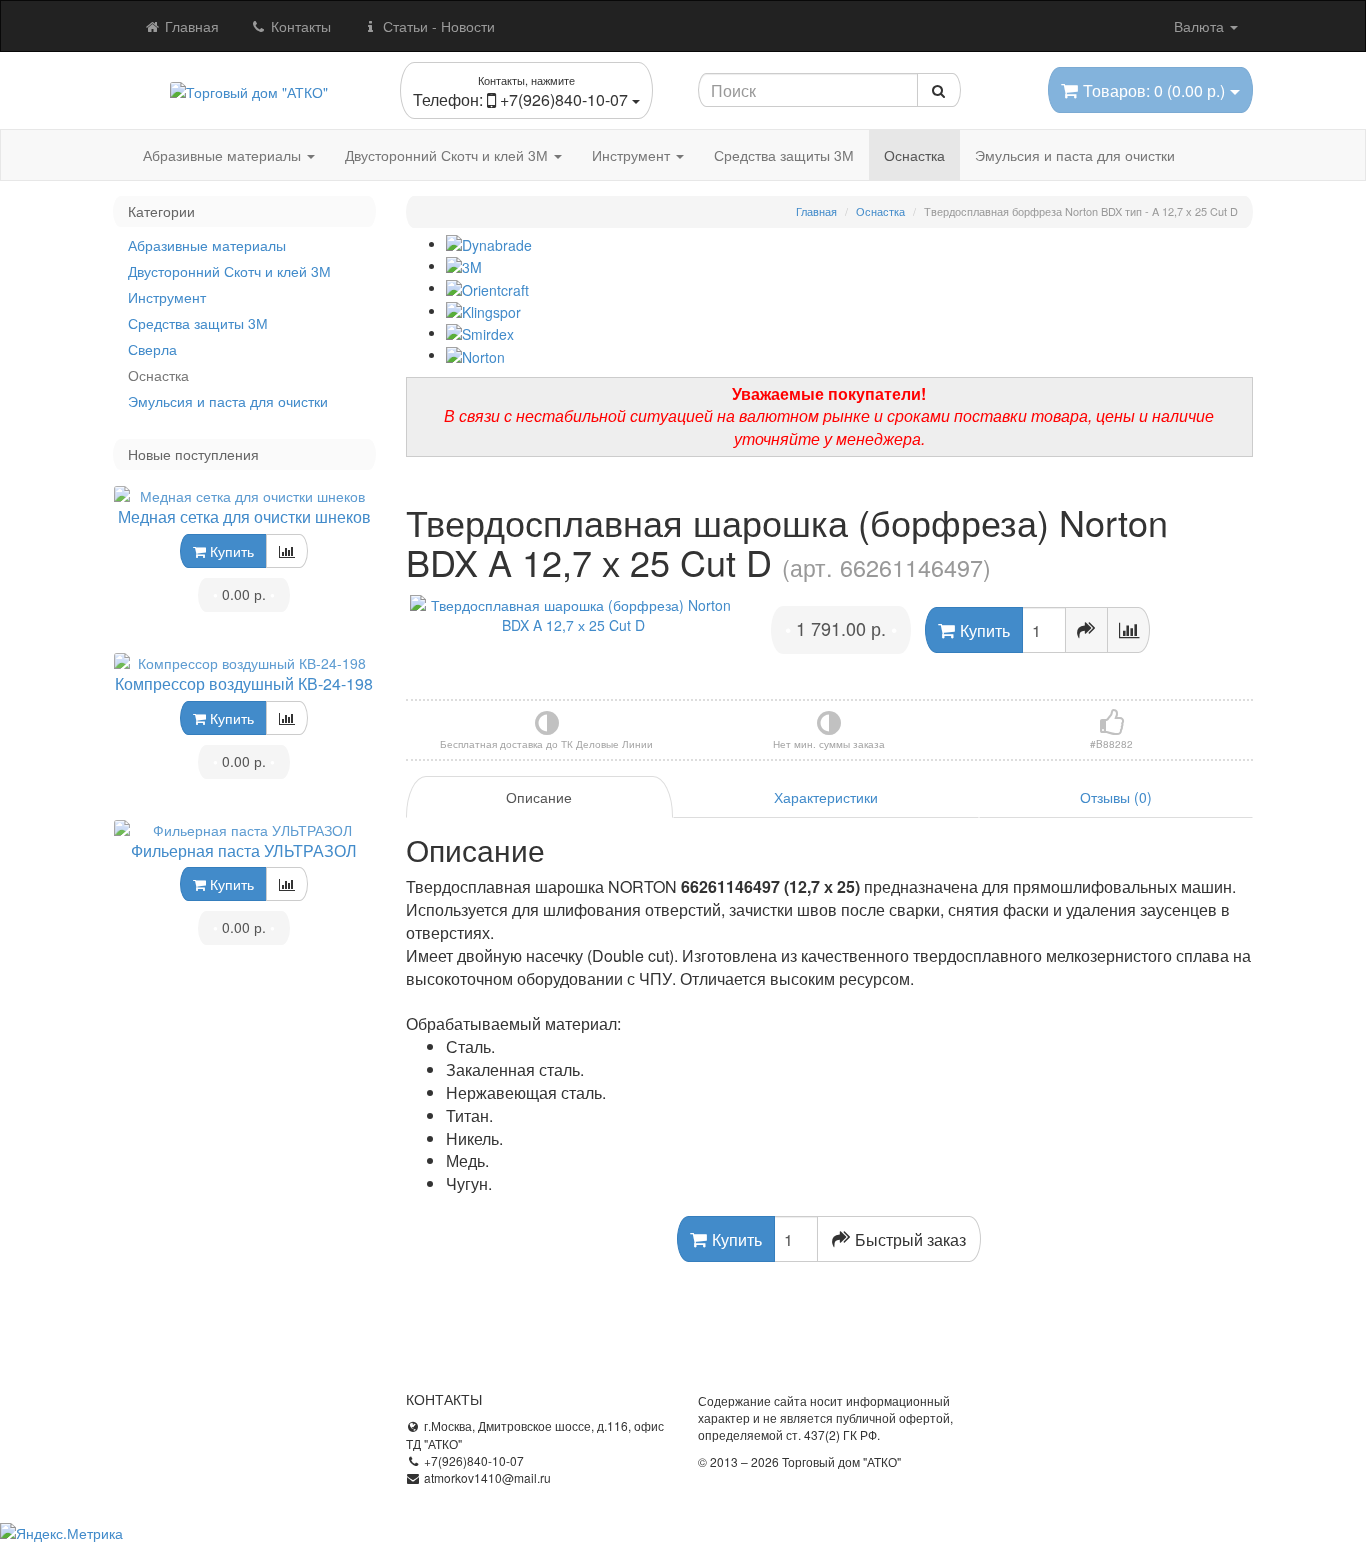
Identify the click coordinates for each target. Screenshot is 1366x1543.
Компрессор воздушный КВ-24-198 (244, 683)
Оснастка (914, 155)
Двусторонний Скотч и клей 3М (448, 155)
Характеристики (826, 797)
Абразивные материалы (224, 155)
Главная (190, 26)
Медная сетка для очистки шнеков (244, 516)
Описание (539, 797)
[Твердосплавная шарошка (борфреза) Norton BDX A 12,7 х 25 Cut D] (574, 615)
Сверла (152, 349)
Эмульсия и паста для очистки (1075, 155)
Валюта (1201, 26)
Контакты (299, 26)
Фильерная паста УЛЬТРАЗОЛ (244, 850)
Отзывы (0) (1116, 797)
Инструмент (633, 155)
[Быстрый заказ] (1086, 630)
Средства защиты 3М (784, 155)
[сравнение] (287, 551)
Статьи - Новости (437, 26)
